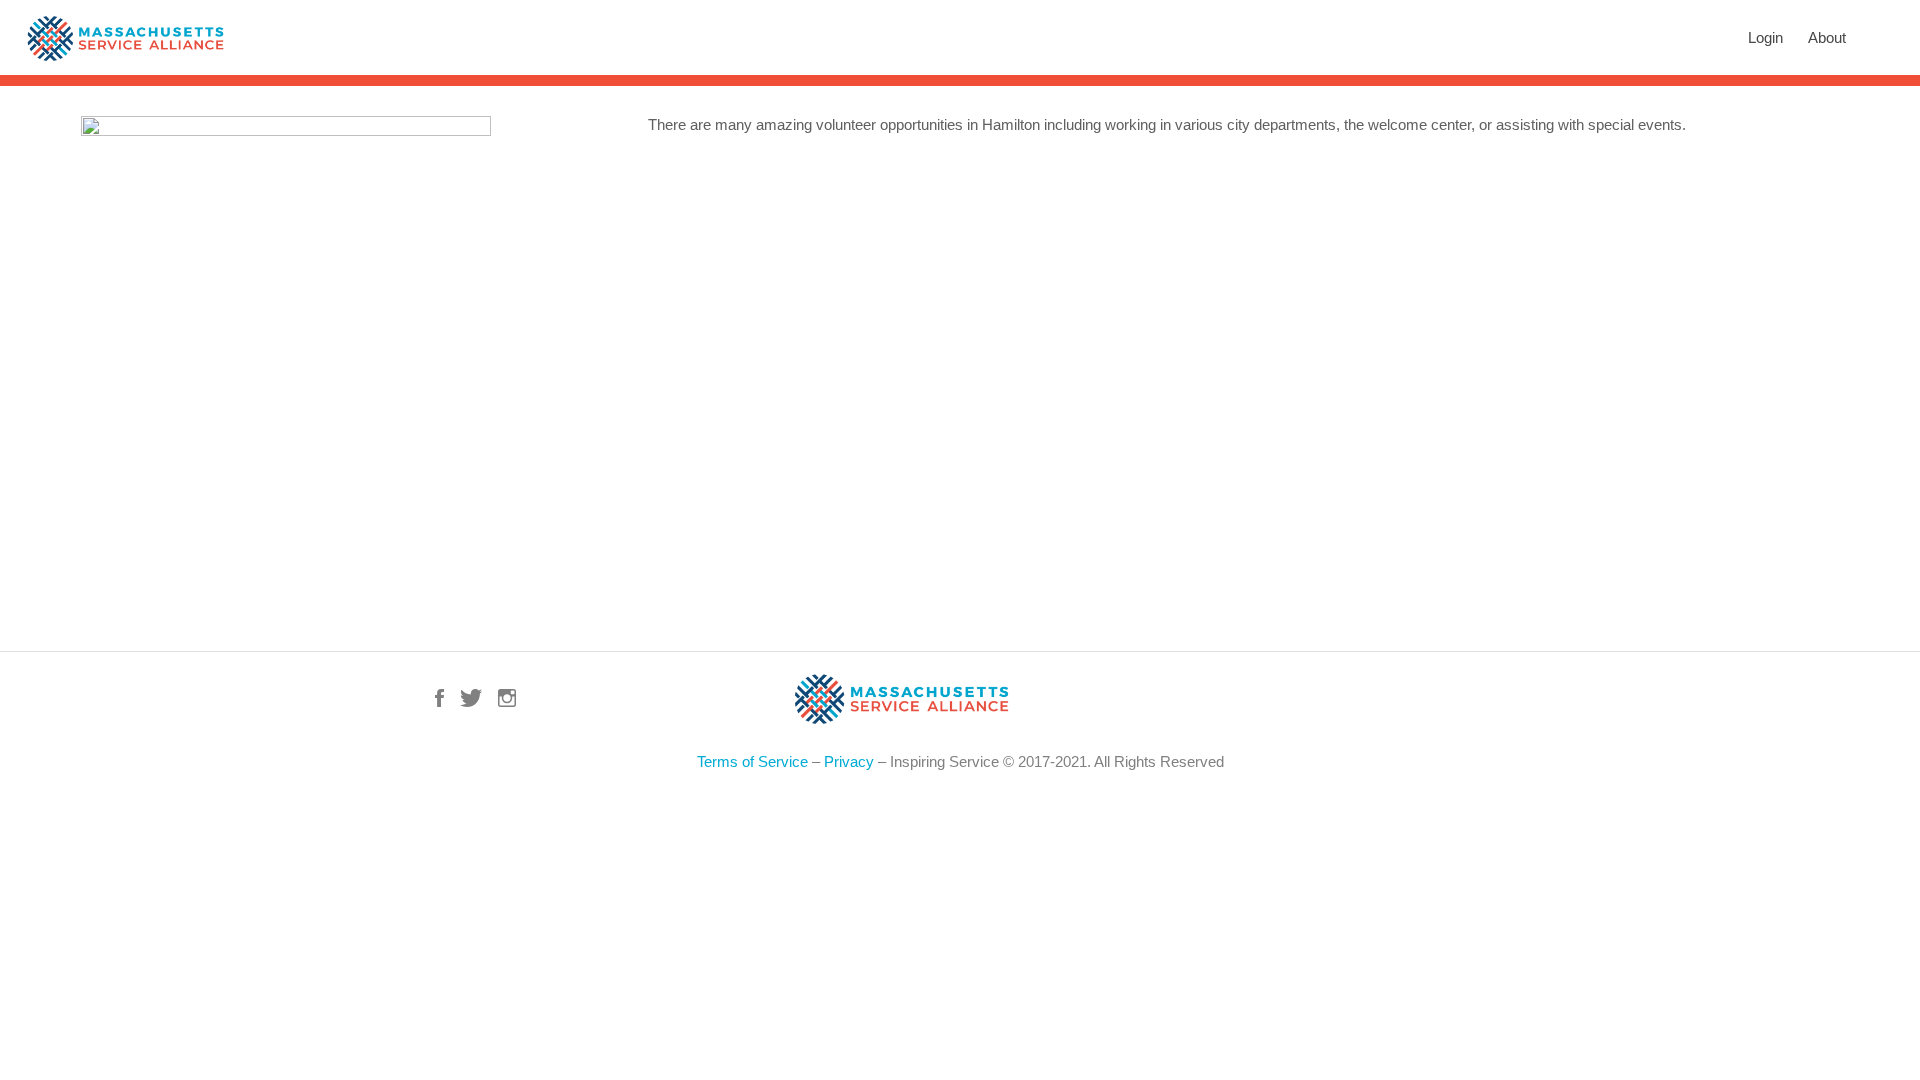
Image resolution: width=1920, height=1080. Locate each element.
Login (1765, 37)
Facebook (439, 698)
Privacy (849, 761)
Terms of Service (752, 761)
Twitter (471, 698)
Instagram (507, 698)
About (1827, 37)
